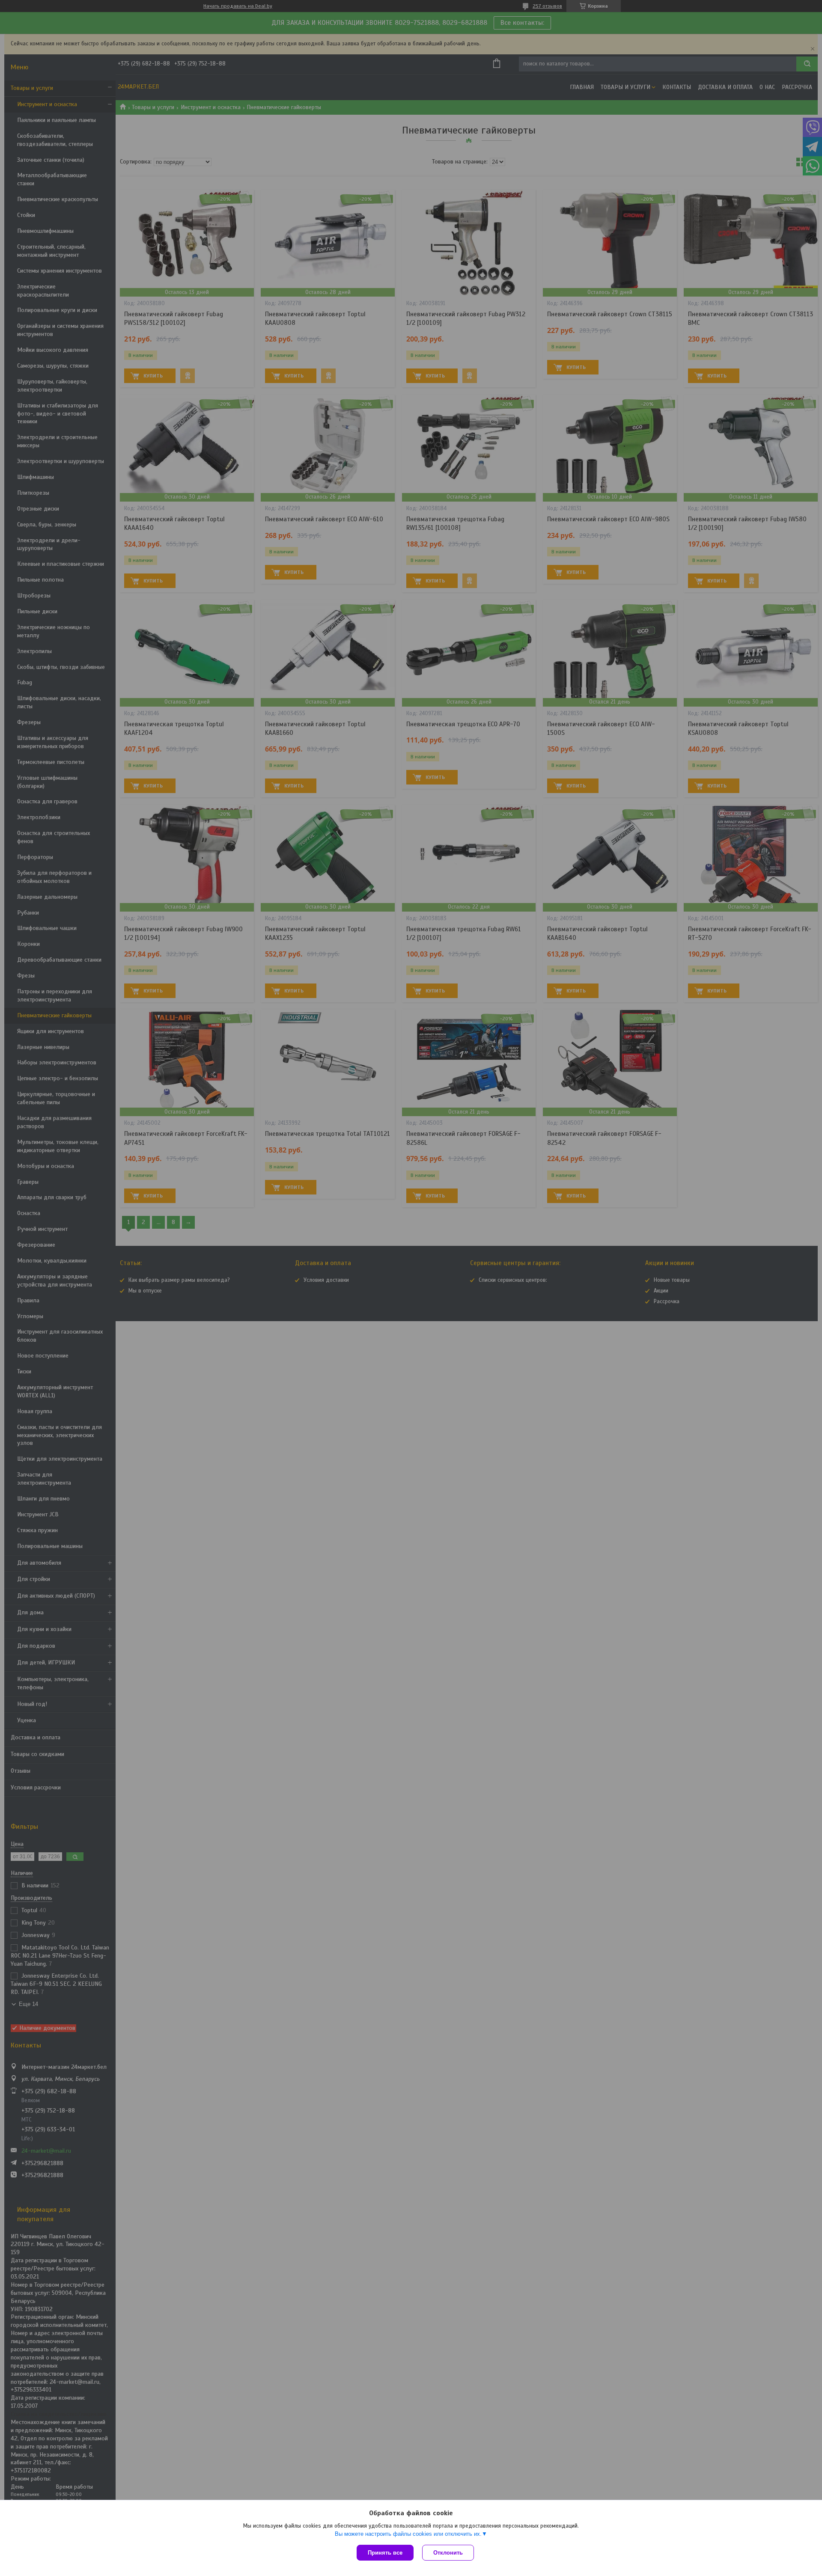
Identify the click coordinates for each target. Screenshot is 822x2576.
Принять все (385, 2553)
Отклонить (448, 2553)
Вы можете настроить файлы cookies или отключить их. (408, 2534)
